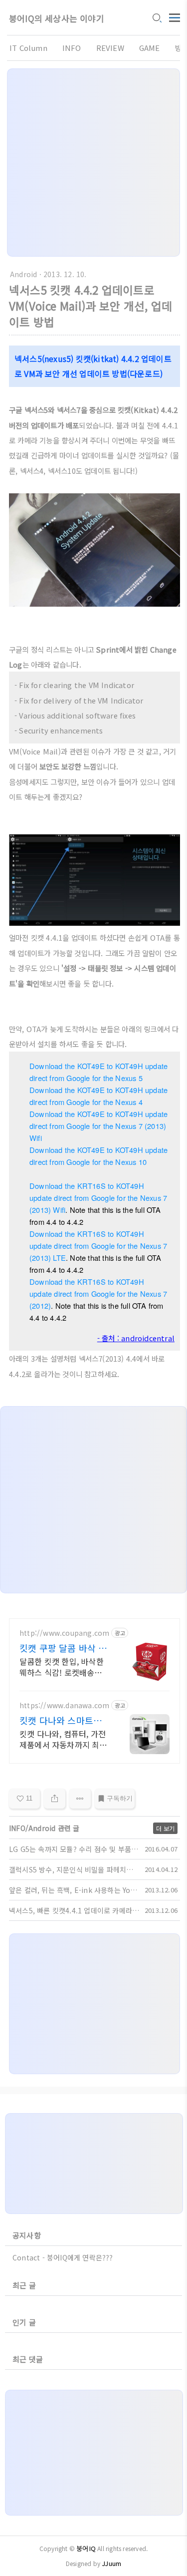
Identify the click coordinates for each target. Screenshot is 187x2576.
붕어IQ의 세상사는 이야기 (57, 18)
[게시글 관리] (80, 1799)
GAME (150, 48)
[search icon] (157, 18)
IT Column (28, 48)
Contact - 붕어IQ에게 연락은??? (63, 2257)
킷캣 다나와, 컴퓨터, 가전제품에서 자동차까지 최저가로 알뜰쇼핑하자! (63, 1739)
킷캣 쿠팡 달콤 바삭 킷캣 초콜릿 (63, 1648)
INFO (72, 48)
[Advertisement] (93, 163)
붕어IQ (86, 2548)
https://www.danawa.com (64, 1705)
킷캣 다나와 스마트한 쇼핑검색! (61, 1720)
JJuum (111, 2563)
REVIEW (110, 48)
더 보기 (165, 1828)
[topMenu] (175, 17)
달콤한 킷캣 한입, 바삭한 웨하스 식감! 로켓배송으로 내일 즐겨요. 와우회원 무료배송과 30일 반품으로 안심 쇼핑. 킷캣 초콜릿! (65, 1666)
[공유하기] (55, 1799)
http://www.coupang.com (64, 1633)
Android (23, 274)
